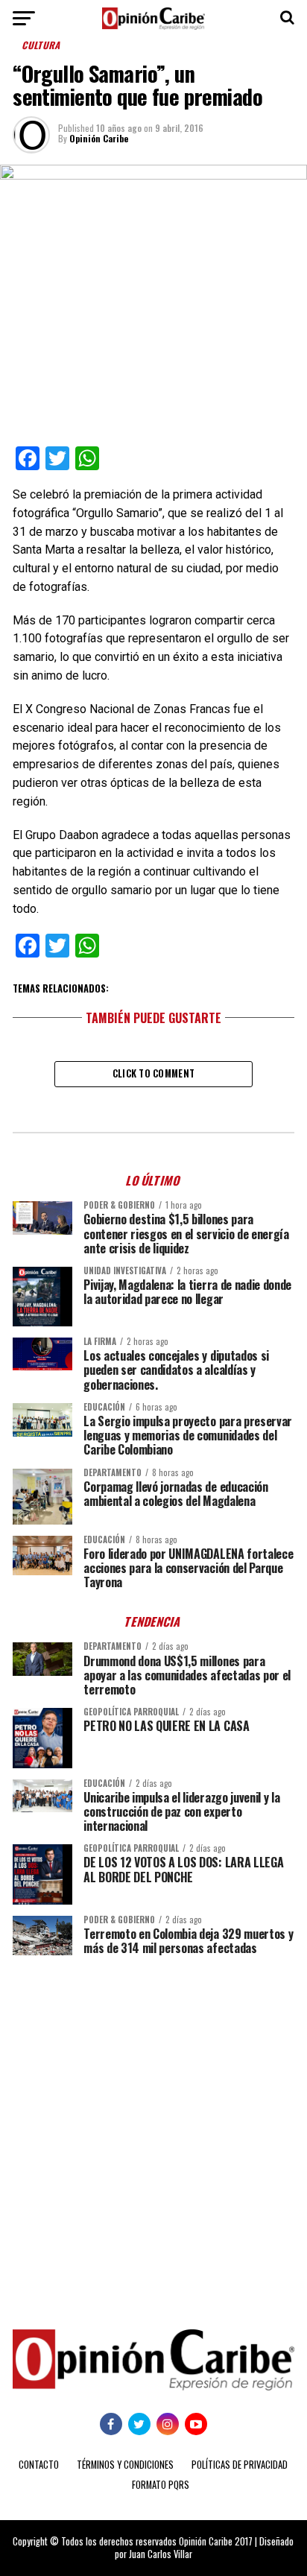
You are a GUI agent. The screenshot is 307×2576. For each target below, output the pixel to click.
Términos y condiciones (125, 2465)
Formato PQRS (161, 2485)
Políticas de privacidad (240, 2465)
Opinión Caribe (99, 138)
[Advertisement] (153, 2131)
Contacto (39, 2465)
